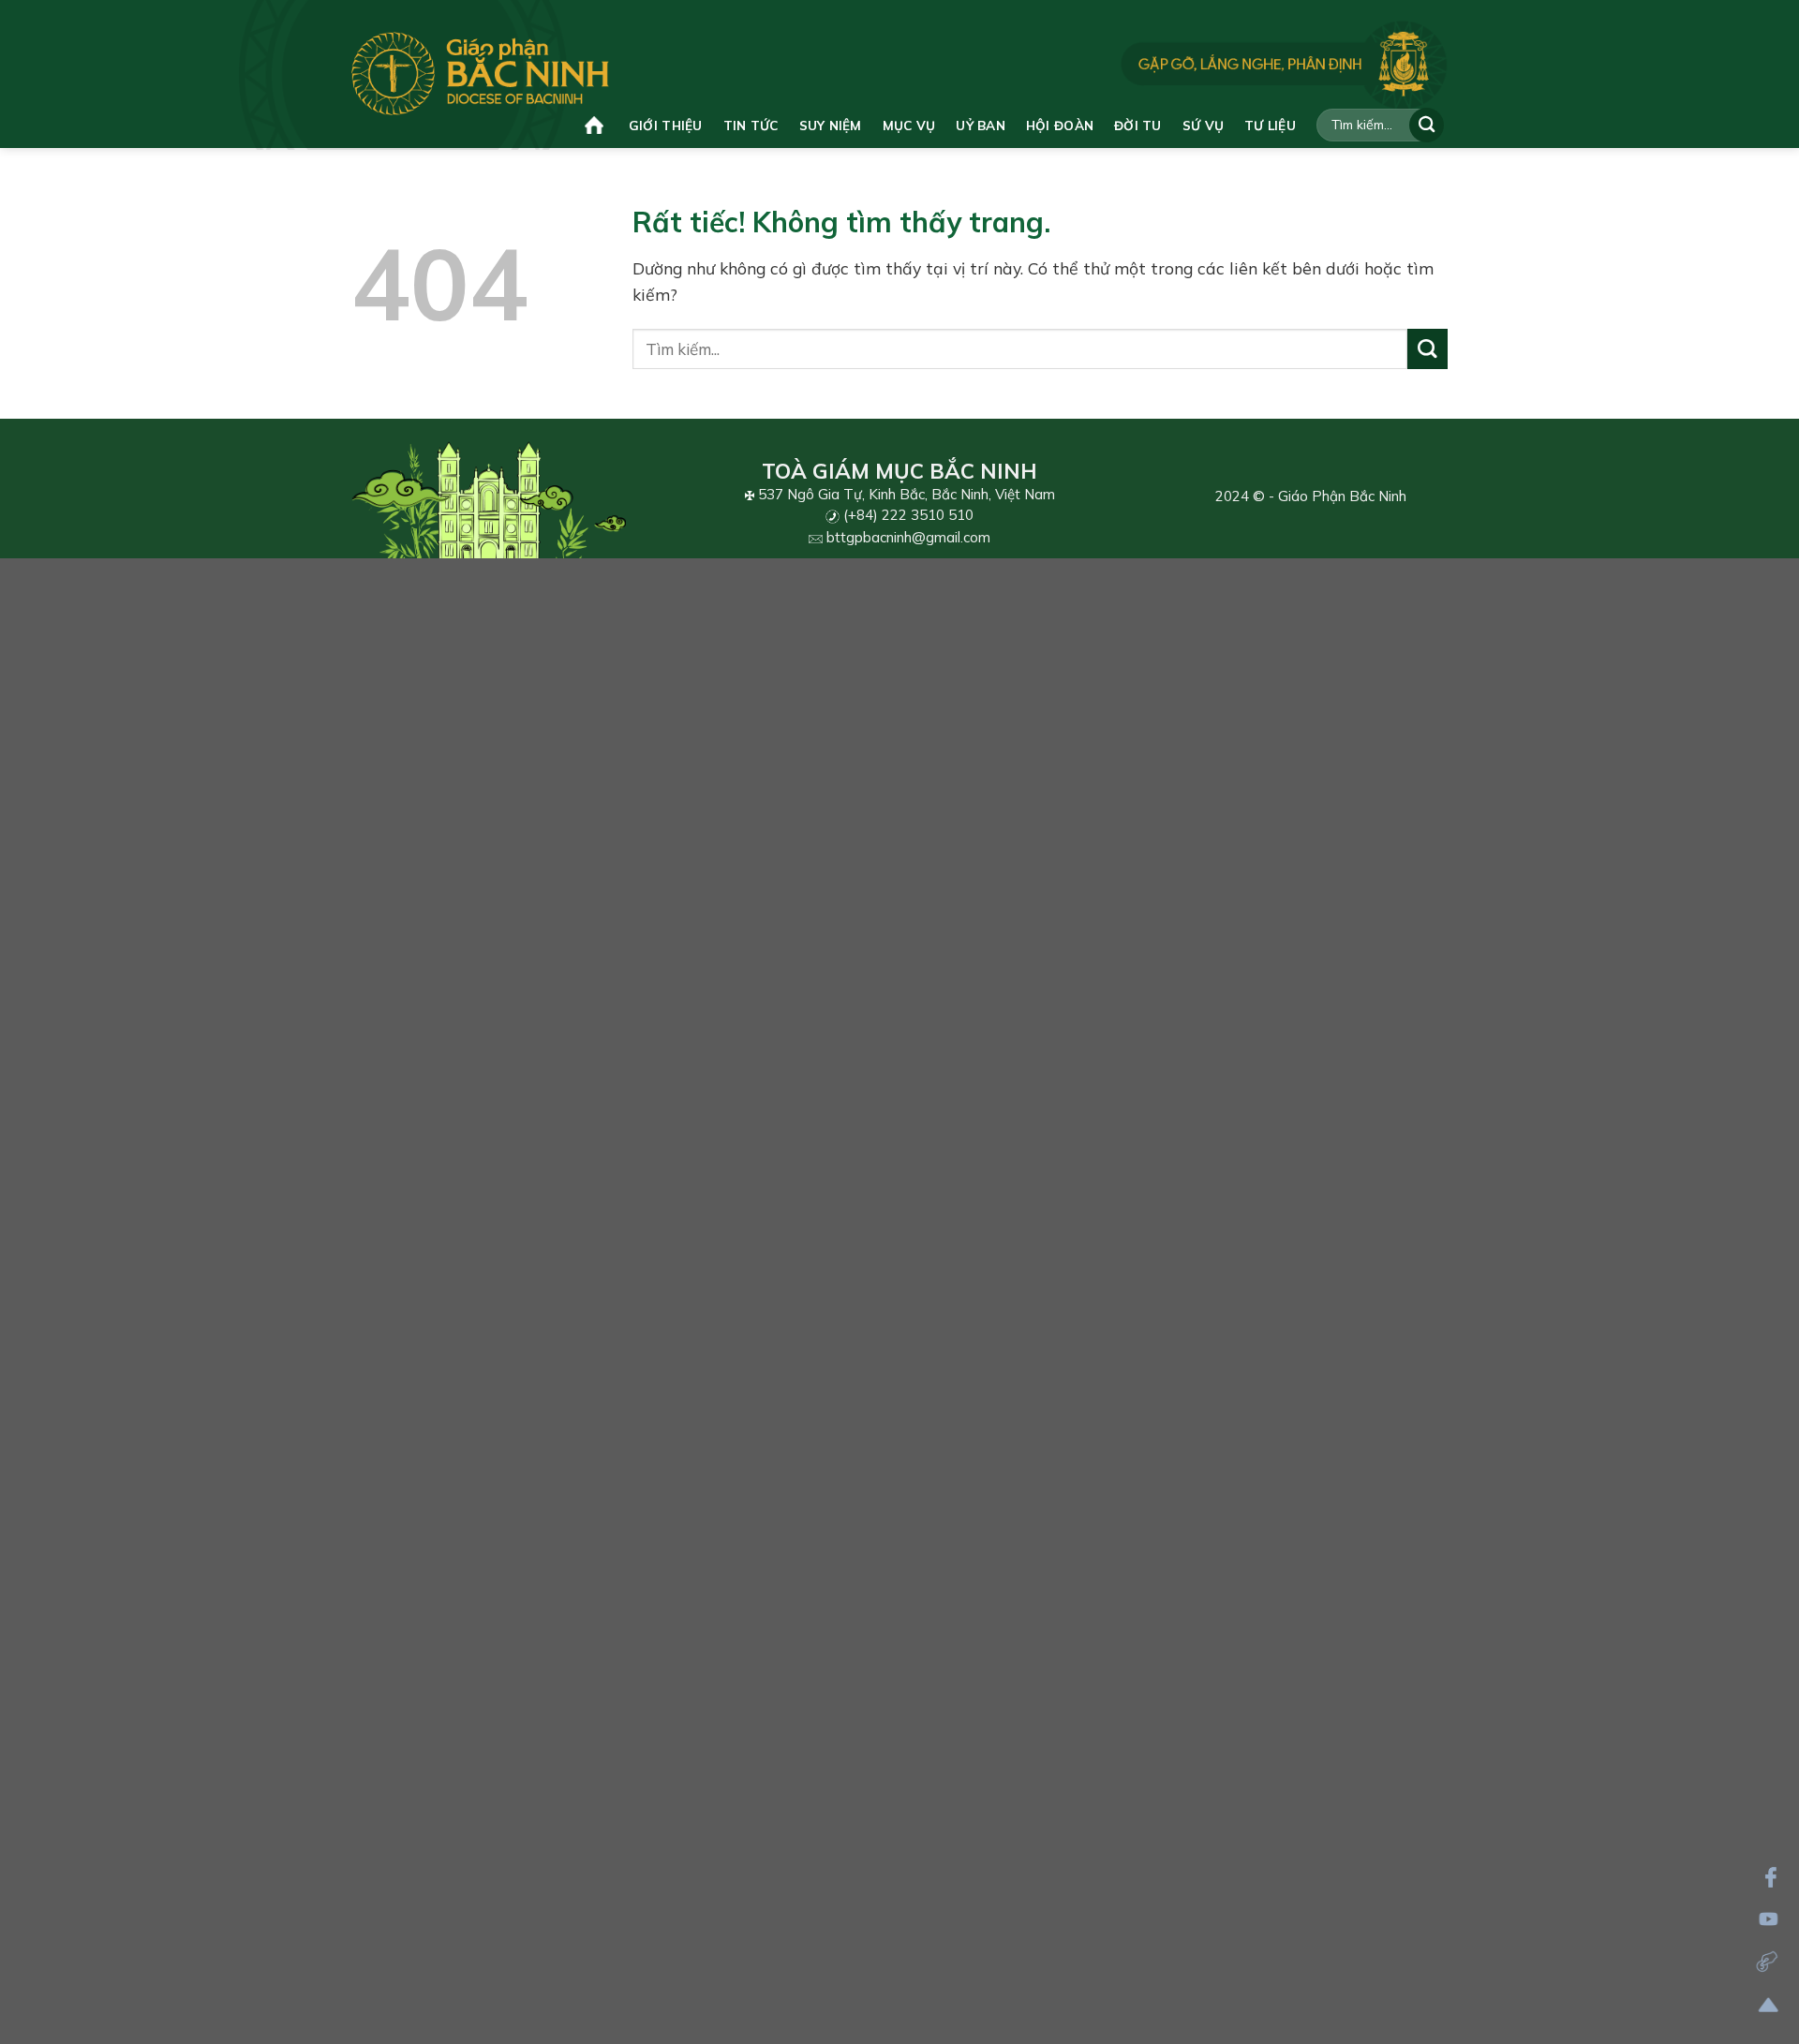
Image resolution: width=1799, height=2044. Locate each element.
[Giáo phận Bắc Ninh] (480, 74)
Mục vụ (909, 125)
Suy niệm (831, 125)
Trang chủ (596, 125)
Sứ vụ (1203, 125)
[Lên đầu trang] (1769, 2005)
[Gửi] (1427, 125)
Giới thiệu (666, 125)
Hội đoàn (1060, 125)
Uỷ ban (981, 125)
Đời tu (1138, 125)
